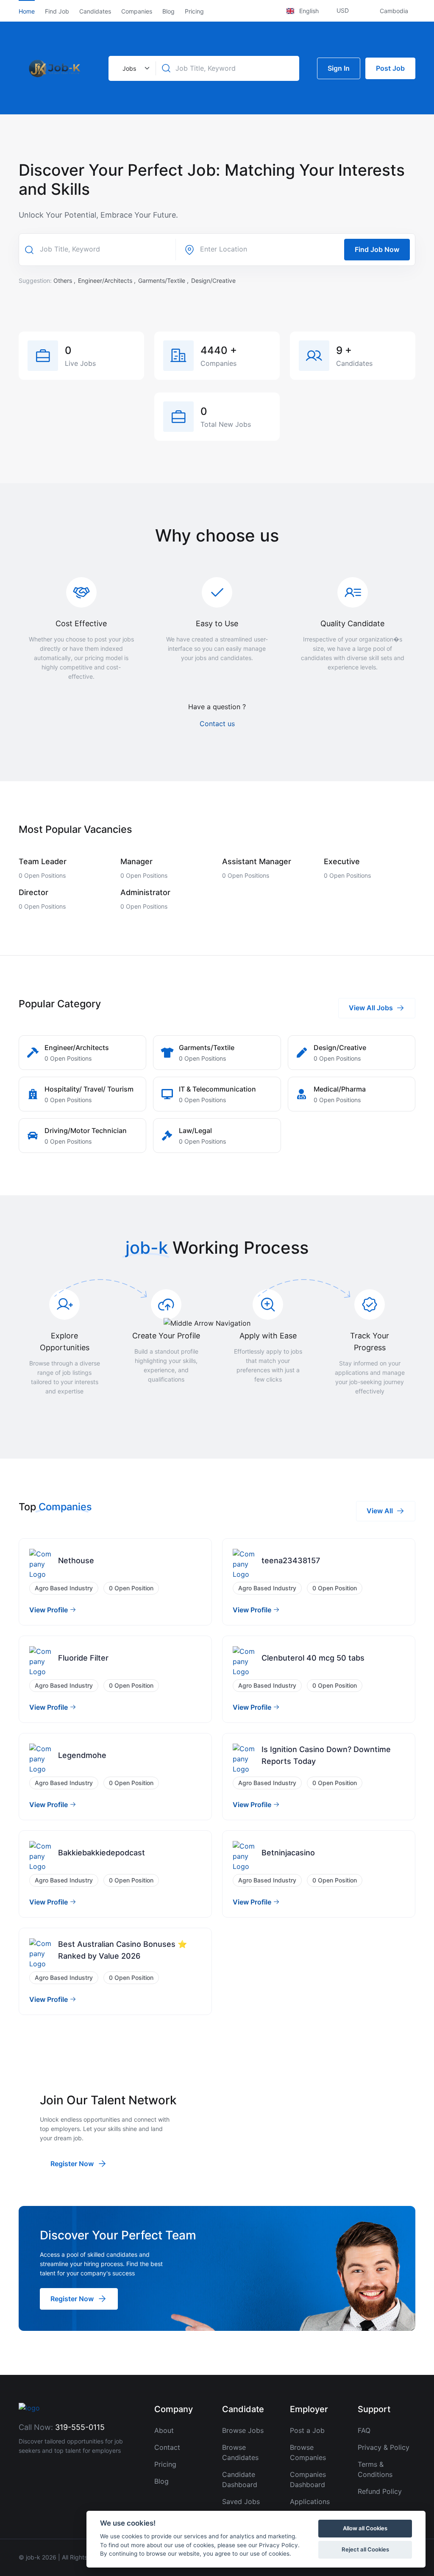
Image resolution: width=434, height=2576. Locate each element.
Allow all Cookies (365, 2528)
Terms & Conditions (375, 2469)
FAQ (364, 2430)
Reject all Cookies (365, 2549)
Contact (167, 2447)
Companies (137, 11)
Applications (310, 2501)
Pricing (194, 11)
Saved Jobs (241, 2501)
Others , (65, 281)
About (164, 2430)
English (309, 11)
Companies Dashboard (308, 2479)
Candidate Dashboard (240, 2479)
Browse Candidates (240, 2452)
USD (344, 10)
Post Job (390, 68)
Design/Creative (213, 281)
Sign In (339, 68)
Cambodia (394, 11)
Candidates (95, 11)
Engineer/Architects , (108, 281)
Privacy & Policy (384, 2447)
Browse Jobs (243, 2430)
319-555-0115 (80, 2427)
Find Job (57, 11)
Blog (168, 11)
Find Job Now (377, 249)
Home (27, 11)
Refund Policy (380, 2491)
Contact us (217, 724)
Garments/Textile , (164, 281)
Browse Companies (308, 2452)
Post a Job (307, 2430)
